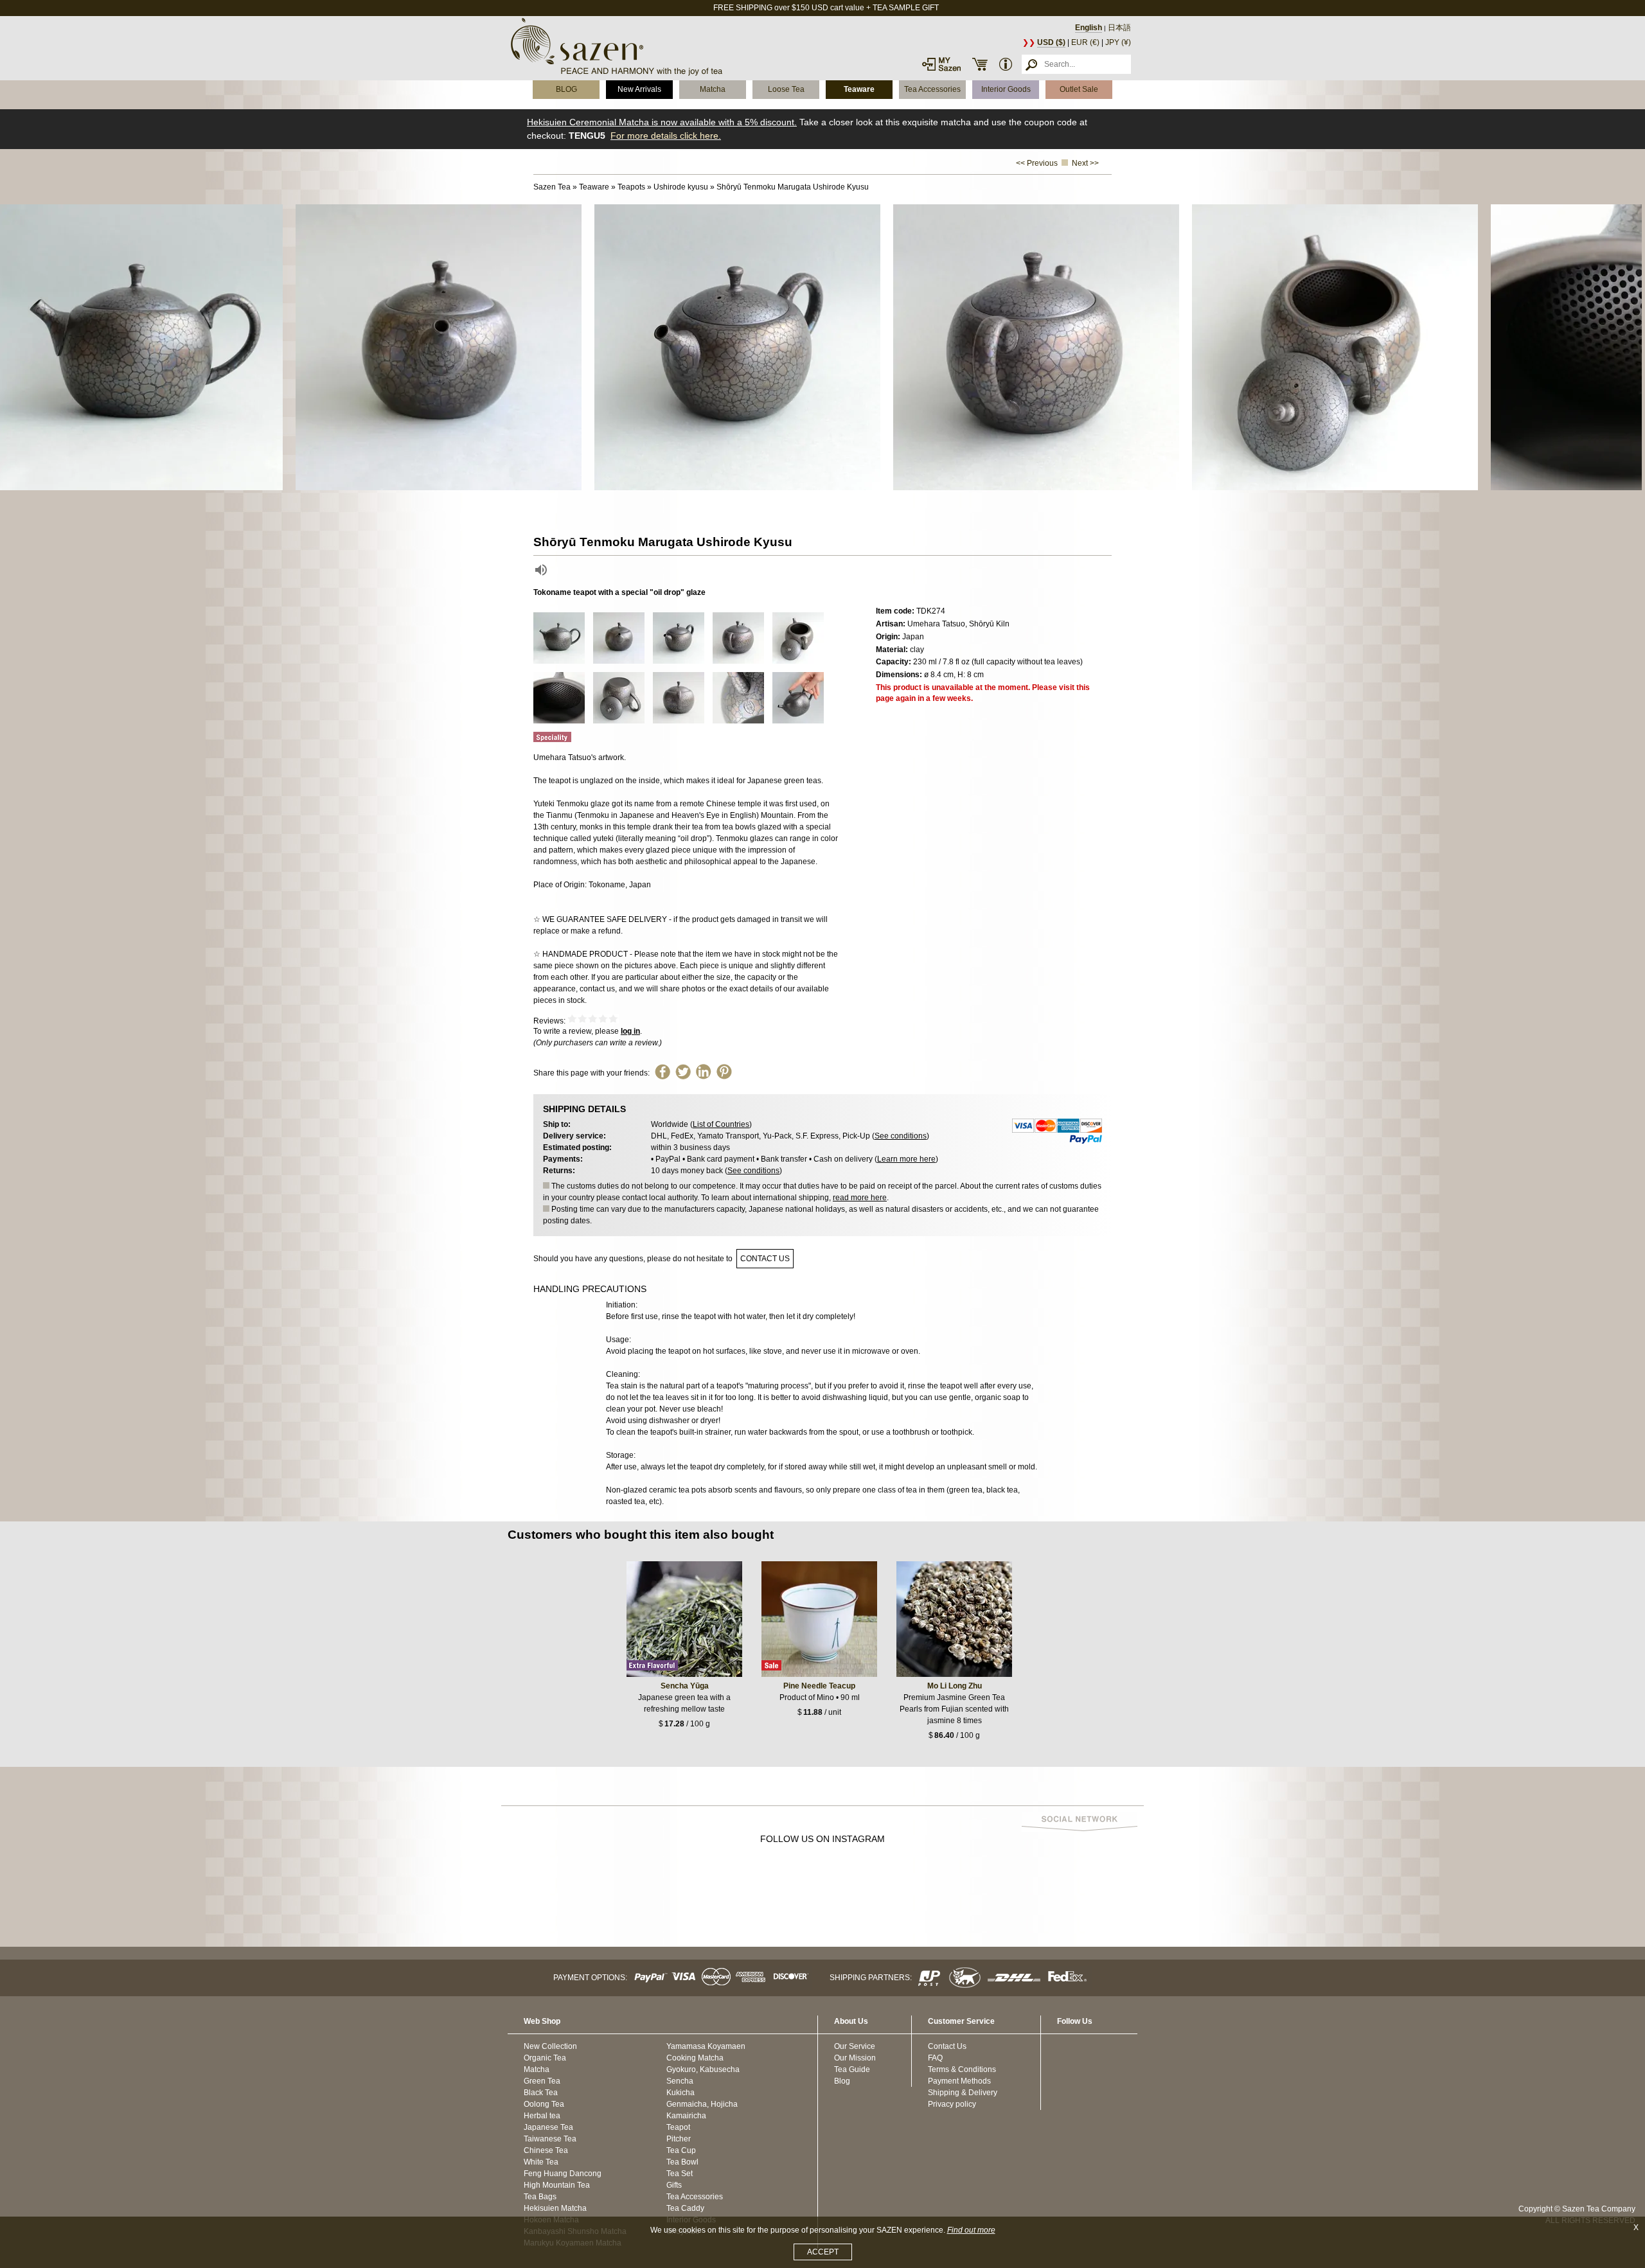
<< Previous (1037, 163)
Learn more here (906, 1159)
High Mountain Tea (557, 2185)
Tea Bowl (682, 2162)
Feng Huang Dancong (563, 2174)
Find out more (971, 2230)
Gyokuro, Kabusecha (703, 2069)
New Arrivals (639, 89)
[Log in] (941, 64)
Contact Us (947, 2046)
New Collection (550, 2046)
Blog (842, 2081)
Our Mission (855, 2058)
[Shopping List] (980, 64)
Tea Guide (852, 2069)
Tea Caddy (685, 2208)
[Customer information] (1006, 64)
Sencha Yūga (685, 1686)
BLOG (566, 89)
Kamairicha (686, 2116)
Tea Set (680, 2174)
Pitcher (679, 2139)
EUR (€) (1085, 42)
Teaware (859, 89)
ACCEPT (823, 2252)
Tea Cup (681, 2150)
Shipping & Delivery (963, 2093)
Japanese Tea (548, 2127)
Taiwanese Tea (550, 2139)
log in (630, 1031)
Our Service (855, 2046)
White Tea (541, 2162)
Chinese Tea (546, 2150)
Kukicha (680, 2093)
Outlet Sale (1079, 89)
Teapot (678, 2127)
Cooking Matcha (695, 2058)
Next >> (1085, 163)
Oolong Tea (544, 2104)
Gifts (674, 2185)
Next (1632, 348)
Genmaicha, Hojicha (702, 2104)
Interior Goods (1006, 89)
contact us (765, 1259)
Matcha (713, 89)
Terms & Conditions (962, 2069)
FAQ (935, 2058)
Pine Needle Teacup (819, 1686)
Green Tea (542, 2081)
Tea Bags (540, 2197)
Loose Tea (786, 89)
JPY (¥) (1118, 42)
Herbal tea (542, 2116)
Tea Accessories (932, 89)
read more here (860, 1198)
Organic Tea (545, 2058)
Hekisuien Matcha (555, 2208)
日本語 (1119, 28)
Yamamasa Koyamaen (706, 2046)
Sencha (680, 2081)
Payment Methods (959, 2081)
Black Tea (541, 2093)
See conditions (901, 1136)
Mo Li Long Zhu (955, 1686)
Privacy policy (952, 2104)
